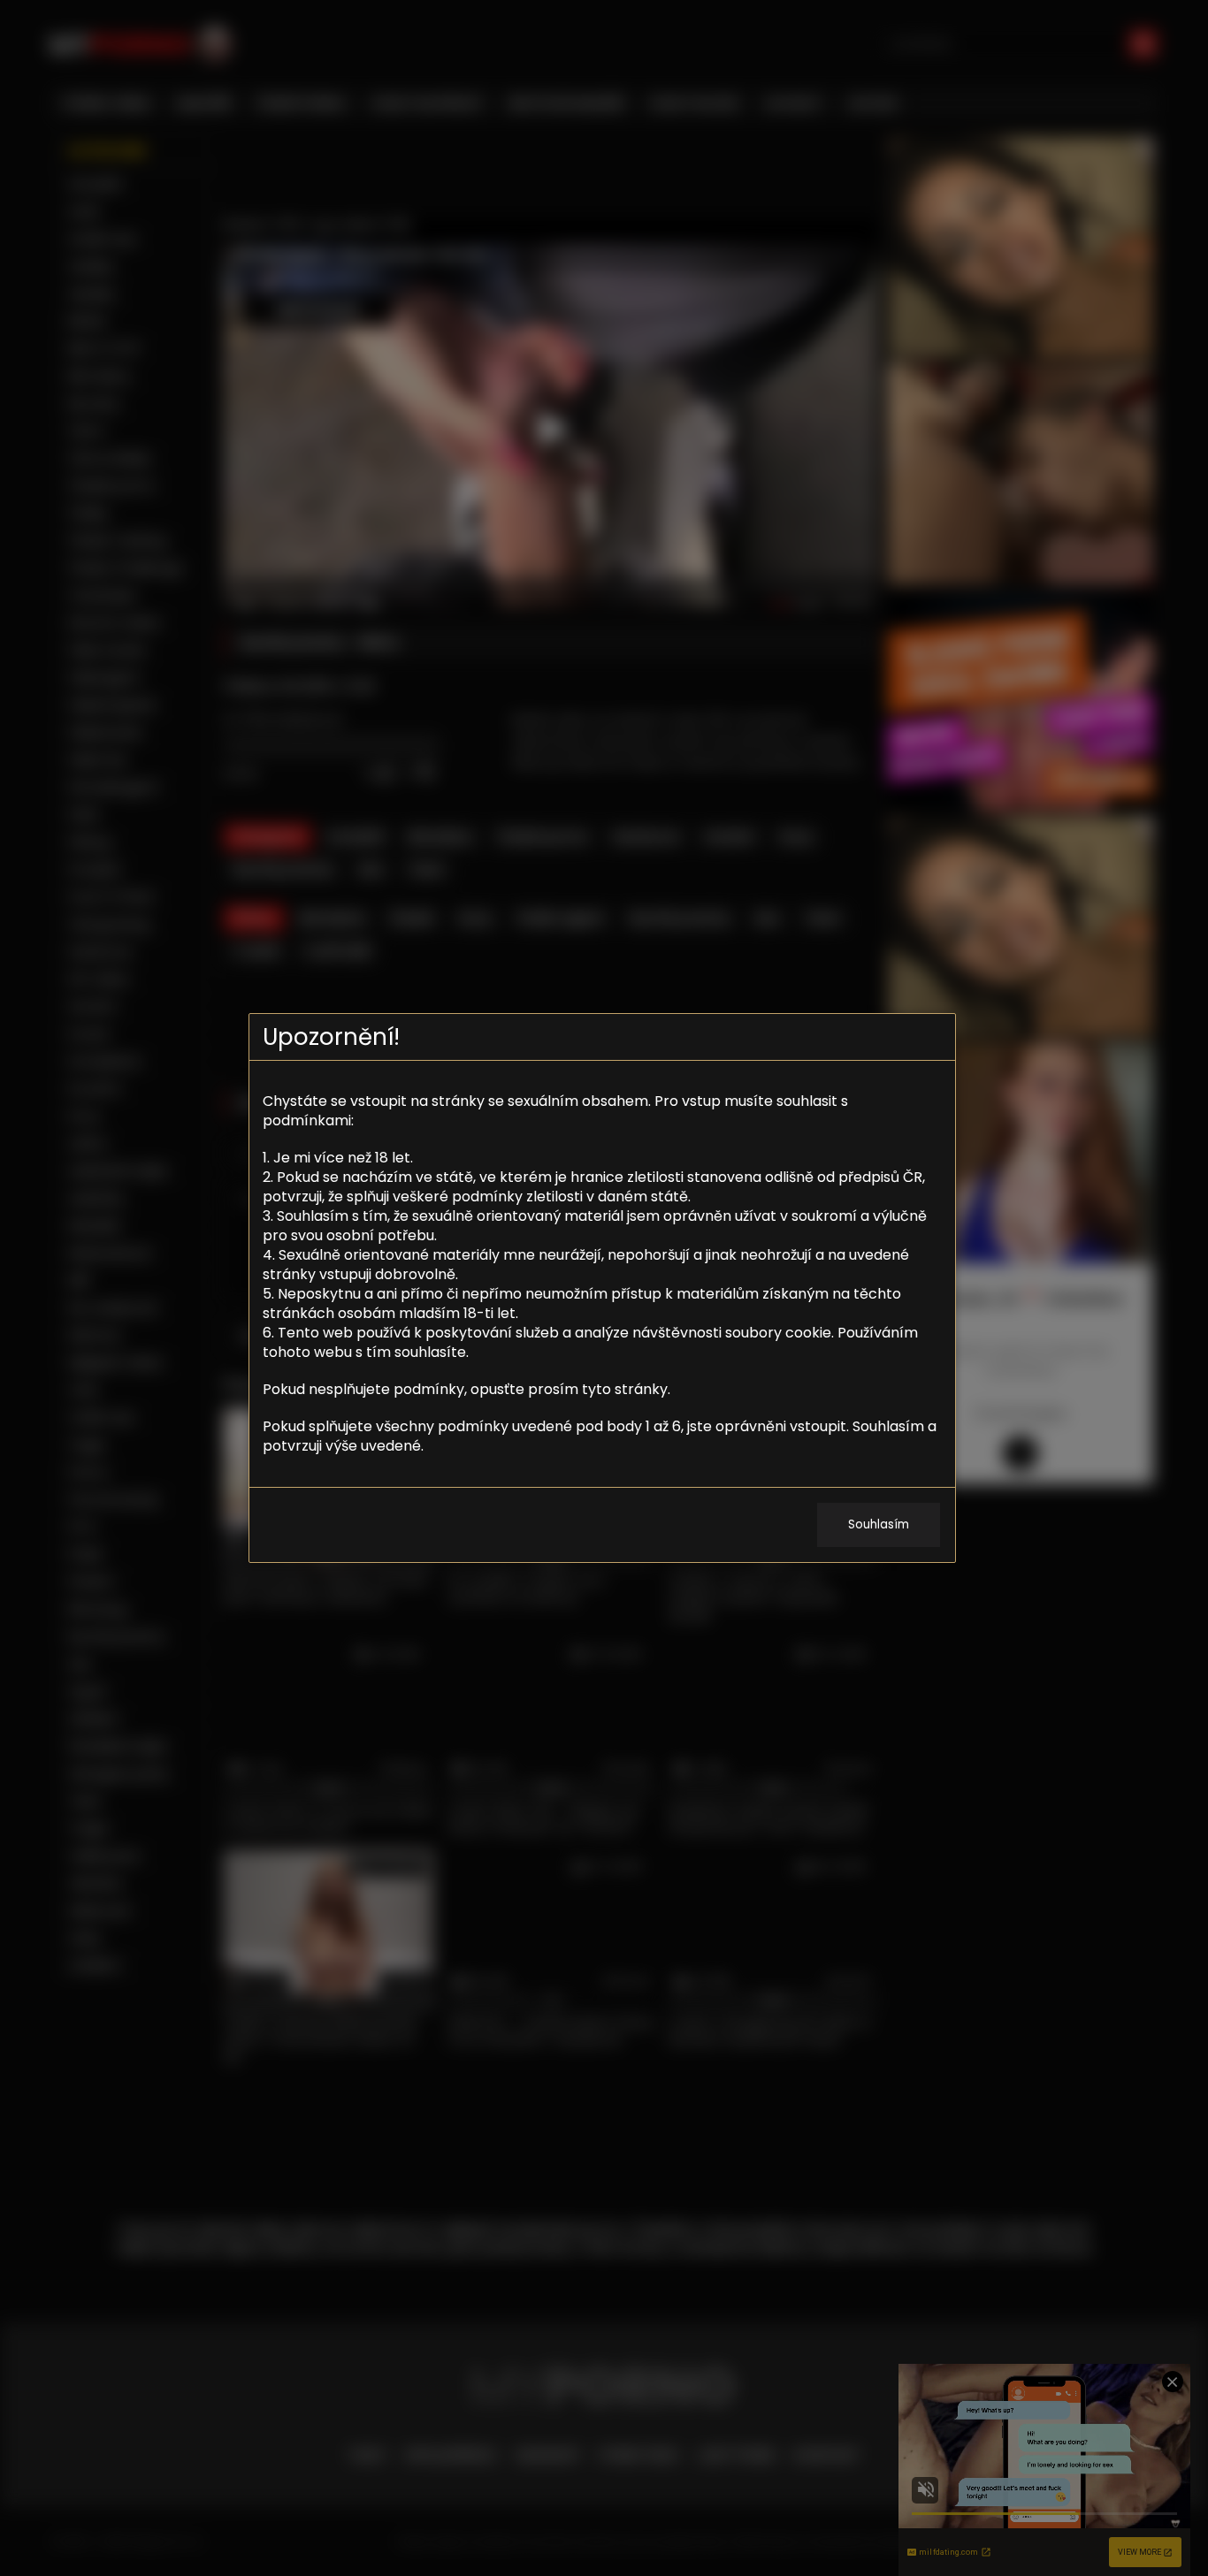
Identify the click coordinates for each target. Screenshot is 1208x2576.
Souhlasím (879, 1524)
